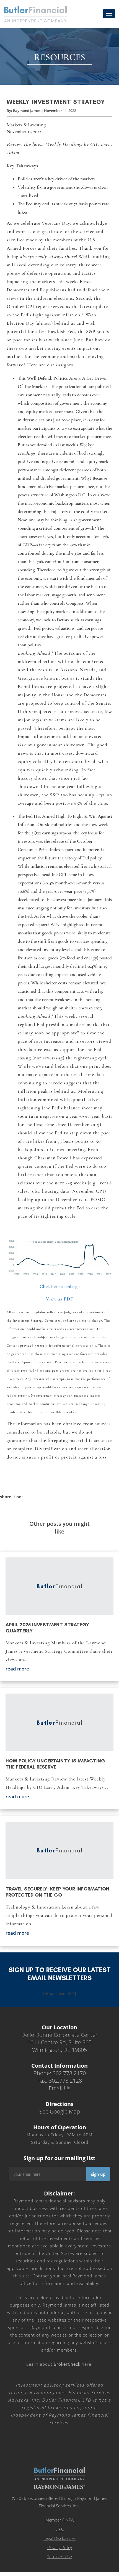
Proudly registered (81, 2572)
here (73, 2364)
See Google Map (60, 2111)
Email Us (59, 2088)
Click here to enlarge (59, 1286)
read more (17, 1669)
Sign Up (98, 2174)
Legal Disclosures (59, 2538)
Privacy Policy (60, 2547)
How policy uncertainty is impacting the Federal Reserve (55, 1764)
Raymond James (27, 111)
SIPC (59, 2529)
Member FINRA (59, 2520)
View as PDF (59, 1299)
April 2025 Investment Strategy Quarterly (47, 1628)
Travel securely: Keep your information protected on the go (57, 1892)
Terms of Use (59, 2557)
